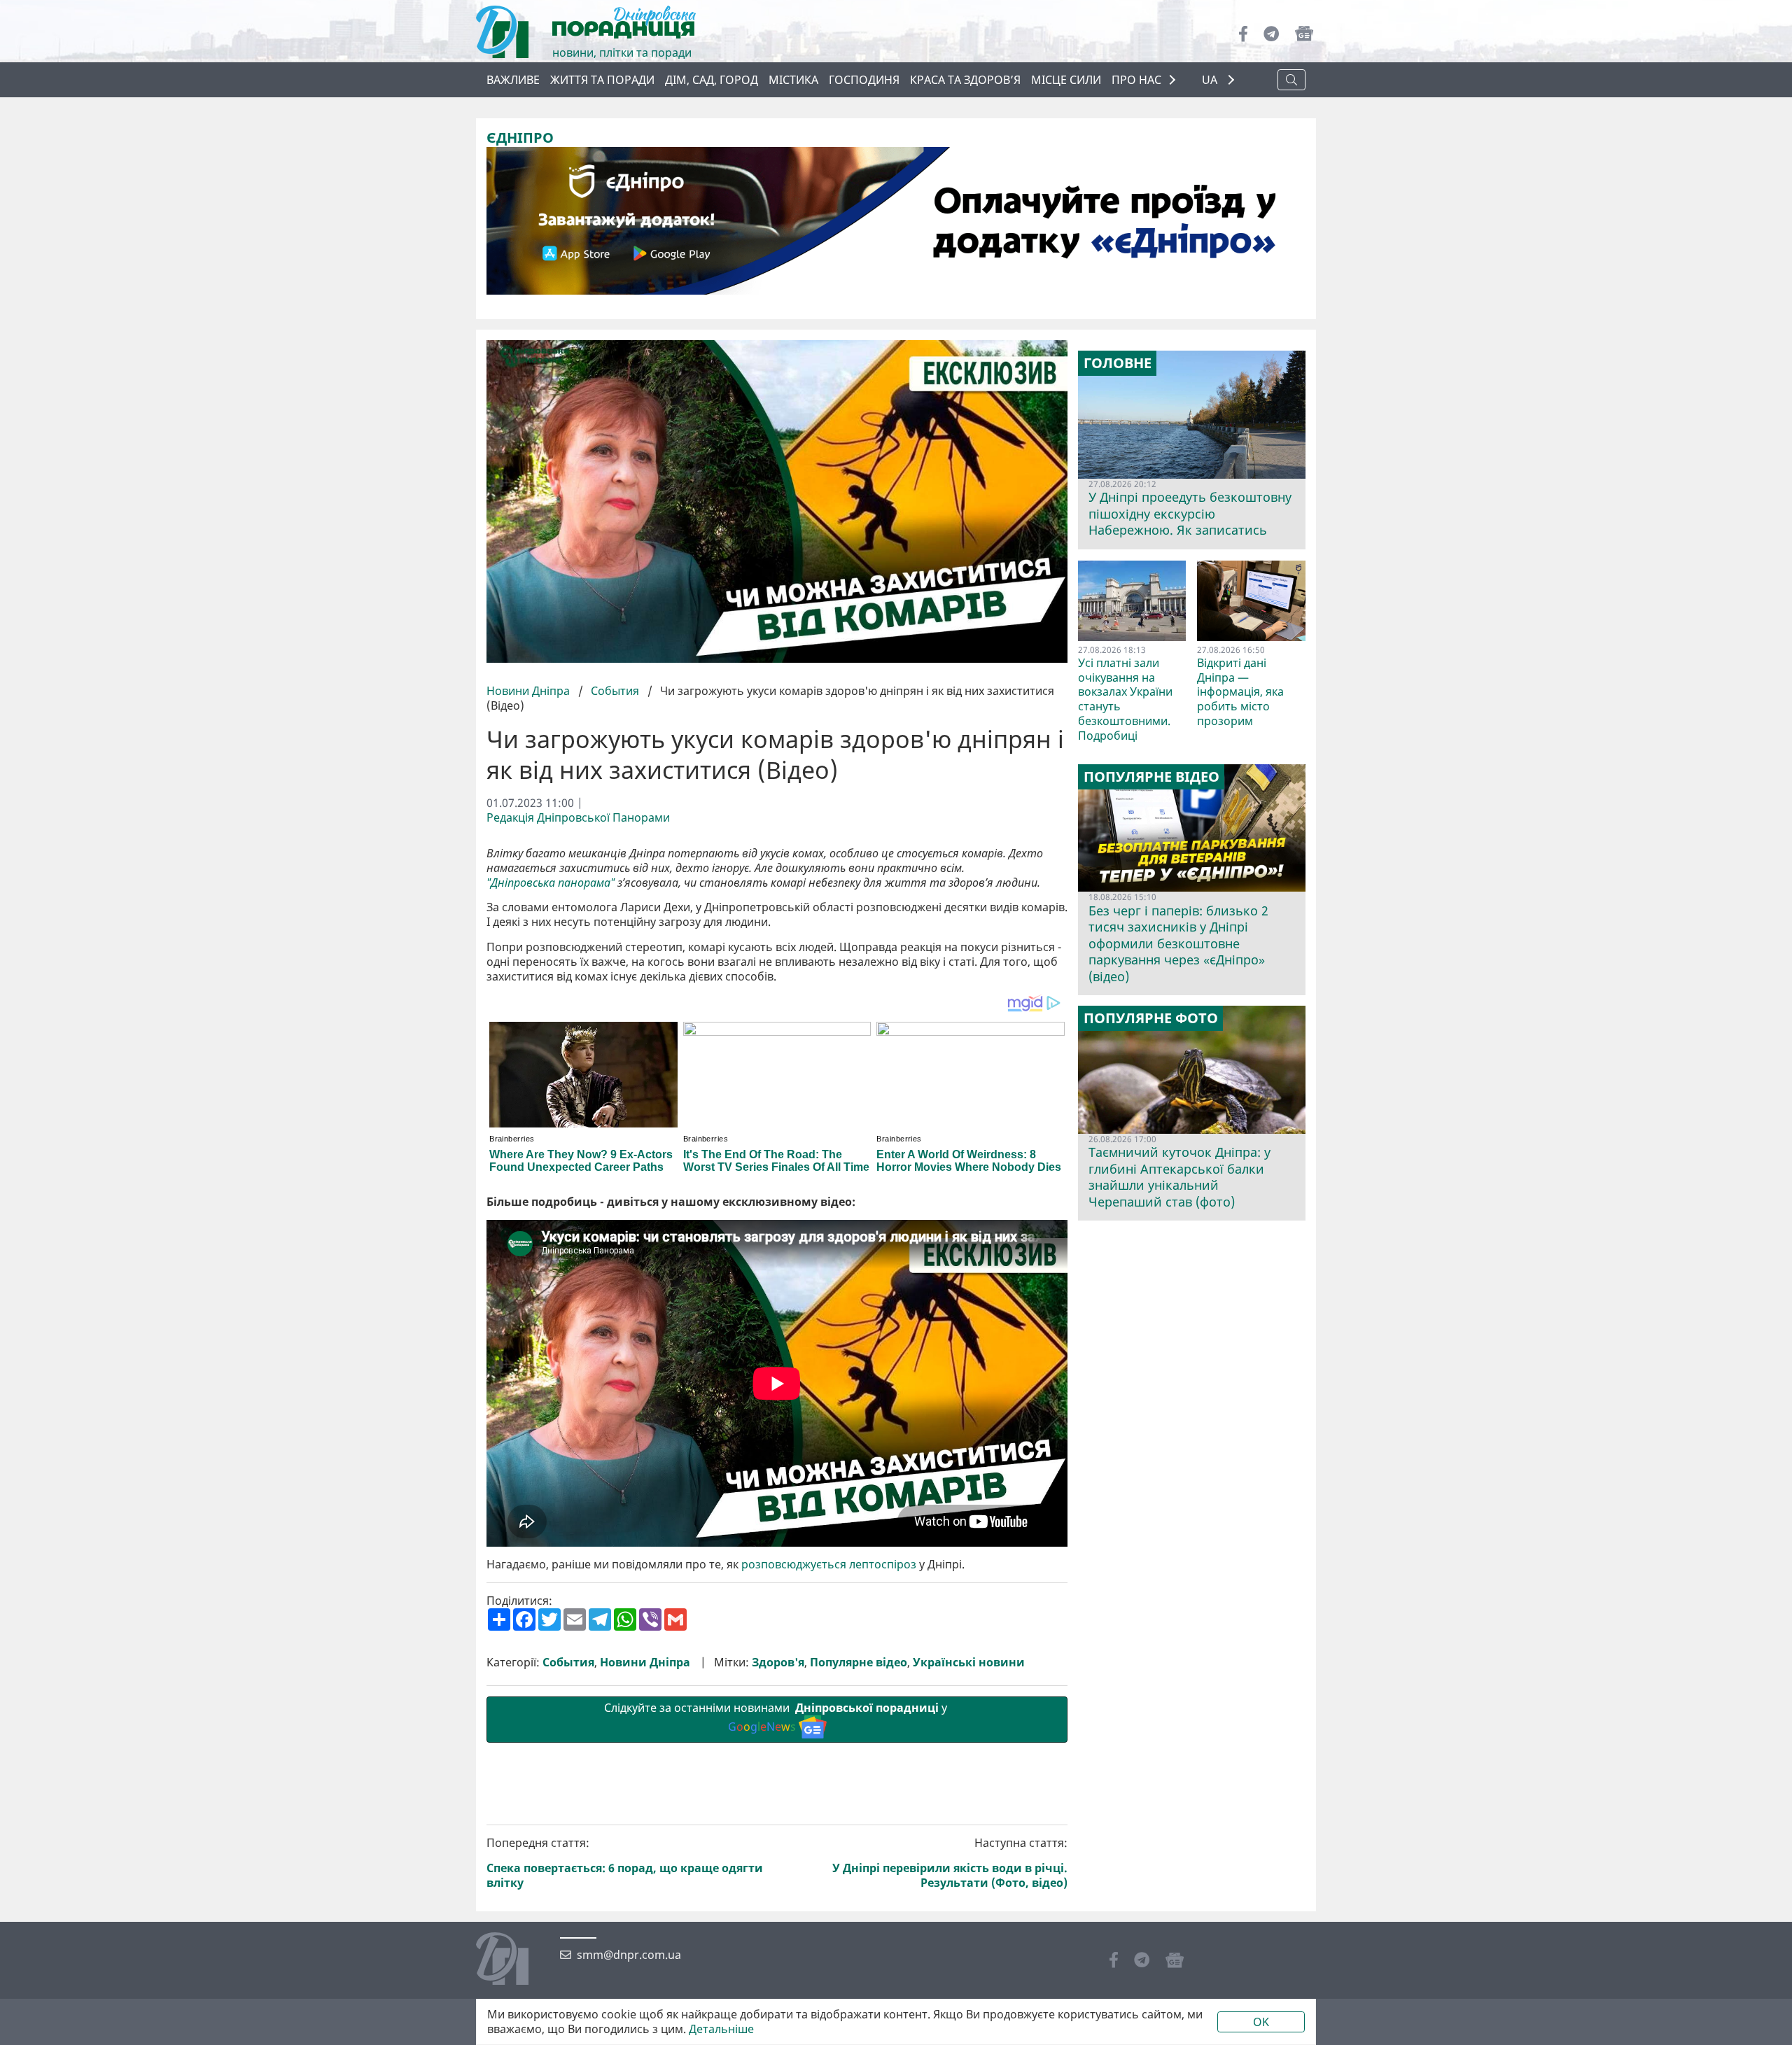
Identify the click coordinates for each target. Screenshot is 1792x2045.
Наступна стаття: (950, 1863)
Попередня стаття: (625, 1863)
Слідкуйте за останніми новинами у (777, 1717)
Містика (793, 80)
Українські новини (969, 1663)
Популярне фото (1151, 1018)
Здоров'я (778, 1663)
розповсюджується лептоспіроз (829, 1565)
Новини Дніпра (530, 691)
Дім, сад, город (712, 80)
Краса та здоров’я (965, 80)
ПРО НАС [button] (1136, 80)
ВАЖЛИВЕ (513, 80)
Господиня (864, 80)
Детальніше (721, 2029)
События (615, 691)
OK (1261, 2022)
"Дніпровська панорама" (551, 883)
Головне (1118, 363)
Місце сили (1066, 80)
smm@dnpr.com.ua (629, 1955)
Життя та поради (602, 80)
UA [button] (1211, 80)
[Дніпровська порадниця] (513, 1960)
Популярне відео (859, 1663)
